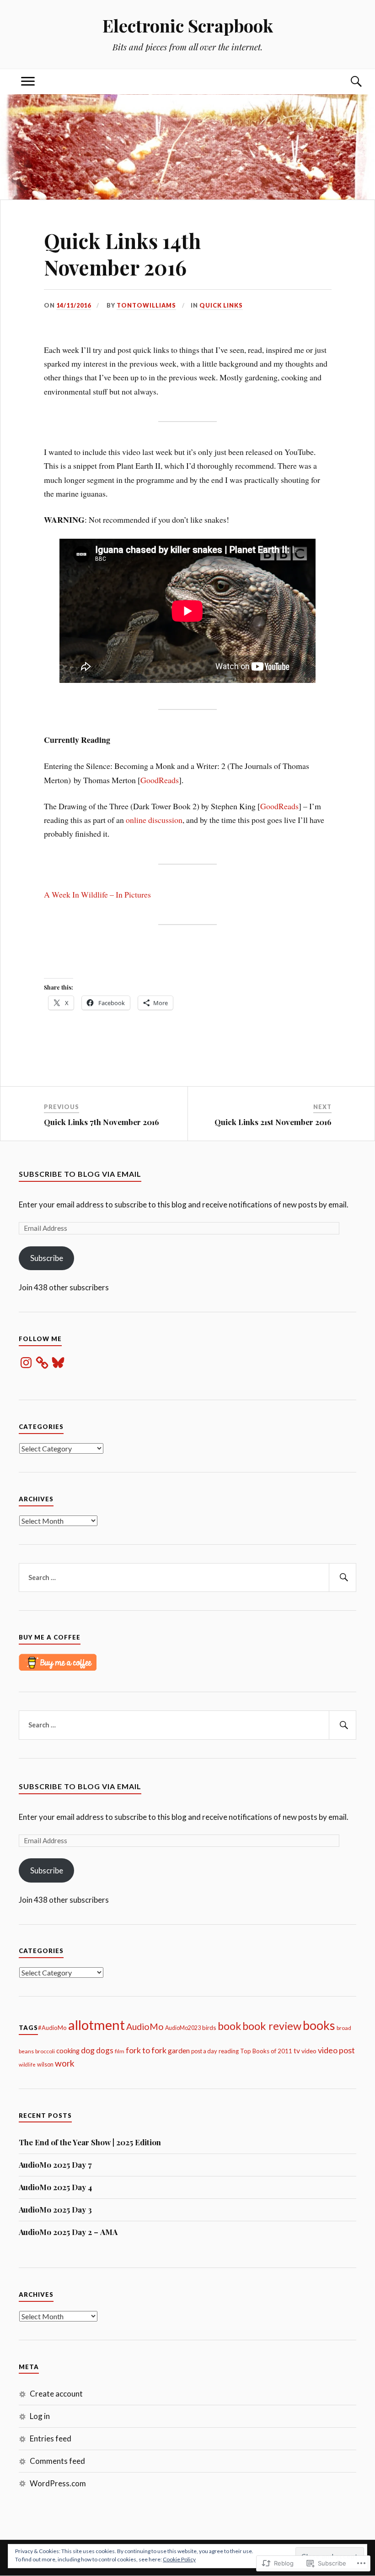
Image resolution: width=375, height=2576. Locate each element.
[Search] (347, 82)
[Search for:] (187, 1578)
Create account (56, 2394)
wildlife (27, 2065)
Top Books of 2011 (266, 2051)
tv (297, 2050)
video (309, 2051)
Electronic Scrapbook (188, 25)
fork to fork (146, 2050)
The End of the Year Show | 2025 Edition (90, 2142)
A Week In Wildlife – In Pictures (97, 894)
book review (272, 2026)
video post (336, 2050)
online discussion (153, 820)
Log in (40, 2416)
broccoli (45, 2051)
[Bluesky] (58, 1363)
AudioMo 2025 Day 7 (55, 2165)
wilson (45, 2065)
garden (179, 2051)
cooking (68, 2051)
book (229, 2026)
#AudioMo (52, 2028)
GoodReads (160, 780)
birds (209, 2027)
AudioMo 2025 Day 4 (55, 2187)
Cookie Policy (179, 2559)
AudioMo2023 (183, 2028)
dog (88, 2050)
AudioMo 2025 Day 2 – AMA (68, 2232)
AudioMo (145, 2027)
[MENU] (28, 82)
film (120, 2051)
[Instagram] (26, 1363)
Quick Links (221, 305)
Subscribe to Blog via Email (80, 1174)
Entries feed (51, 2438)
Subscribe (47, 1258)
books (319, 2025)
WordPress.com (58, 2483)
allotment (96, 2025)
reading (229, 2051)
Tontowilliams (146, 305)
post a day (204, 2051)
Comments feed (57, 2461)
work (65, 2063)
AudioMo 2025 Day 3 (55, 2209)
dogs (105, 2050)
